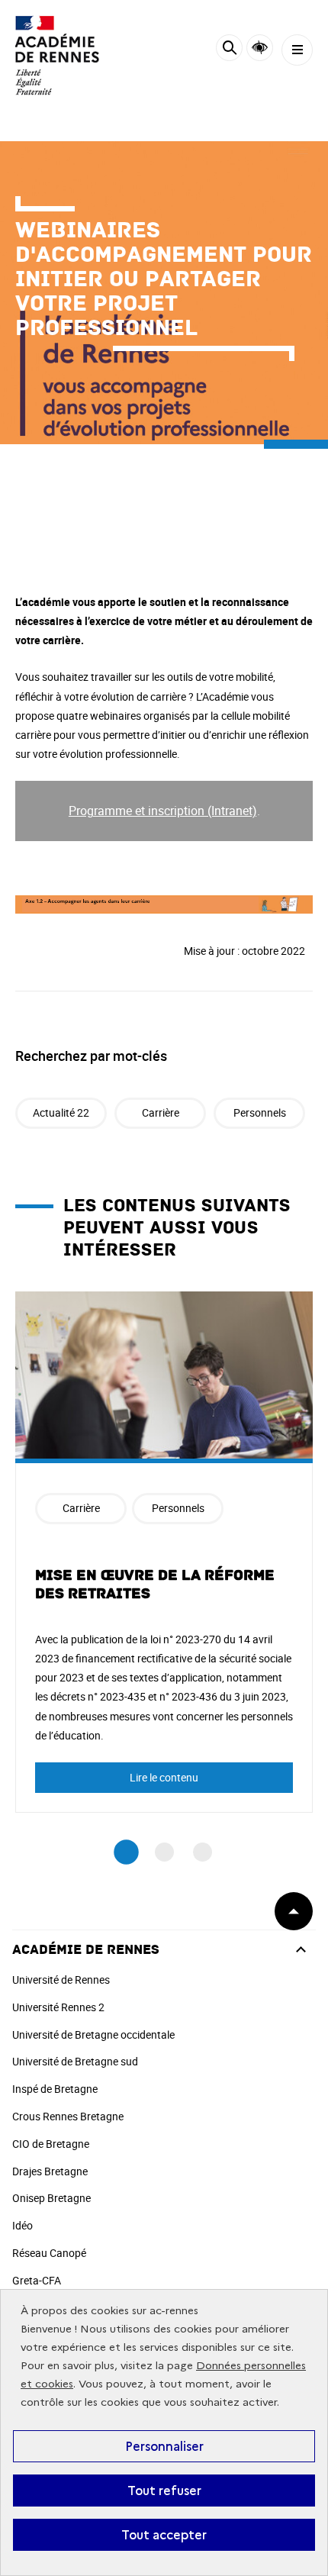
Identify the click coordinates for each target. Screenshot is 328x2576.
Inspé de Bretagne (55, 2089)
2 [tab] (164, 1852)
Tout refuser (164, 2491)
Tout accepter (164, 2535)
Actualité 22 (61, 1112)
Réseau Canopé (49, 2253)
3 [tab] (203, 1852)
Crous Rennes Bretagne (68, 2116)
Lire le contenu (164, 1777)
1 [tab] (126, 1853)
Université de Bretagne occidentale (93, 2034)
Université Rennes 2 (58, 2007)
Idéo (23, 2225)
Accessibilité (260, 48)
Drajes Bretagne (50, 2171)
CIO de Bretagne (51, 2144)
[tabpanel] (164, 1552)
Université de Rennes (61, 1980)
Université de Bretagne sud (75, 2061)
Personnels (260, 1112)
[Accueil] (57, 55)
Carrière (161, 1112)
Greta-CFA (37, 2280)
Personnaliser (164, 2446)
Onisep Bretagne (51, 2198)
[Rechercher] (229, 50)
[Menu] (297, 50)
